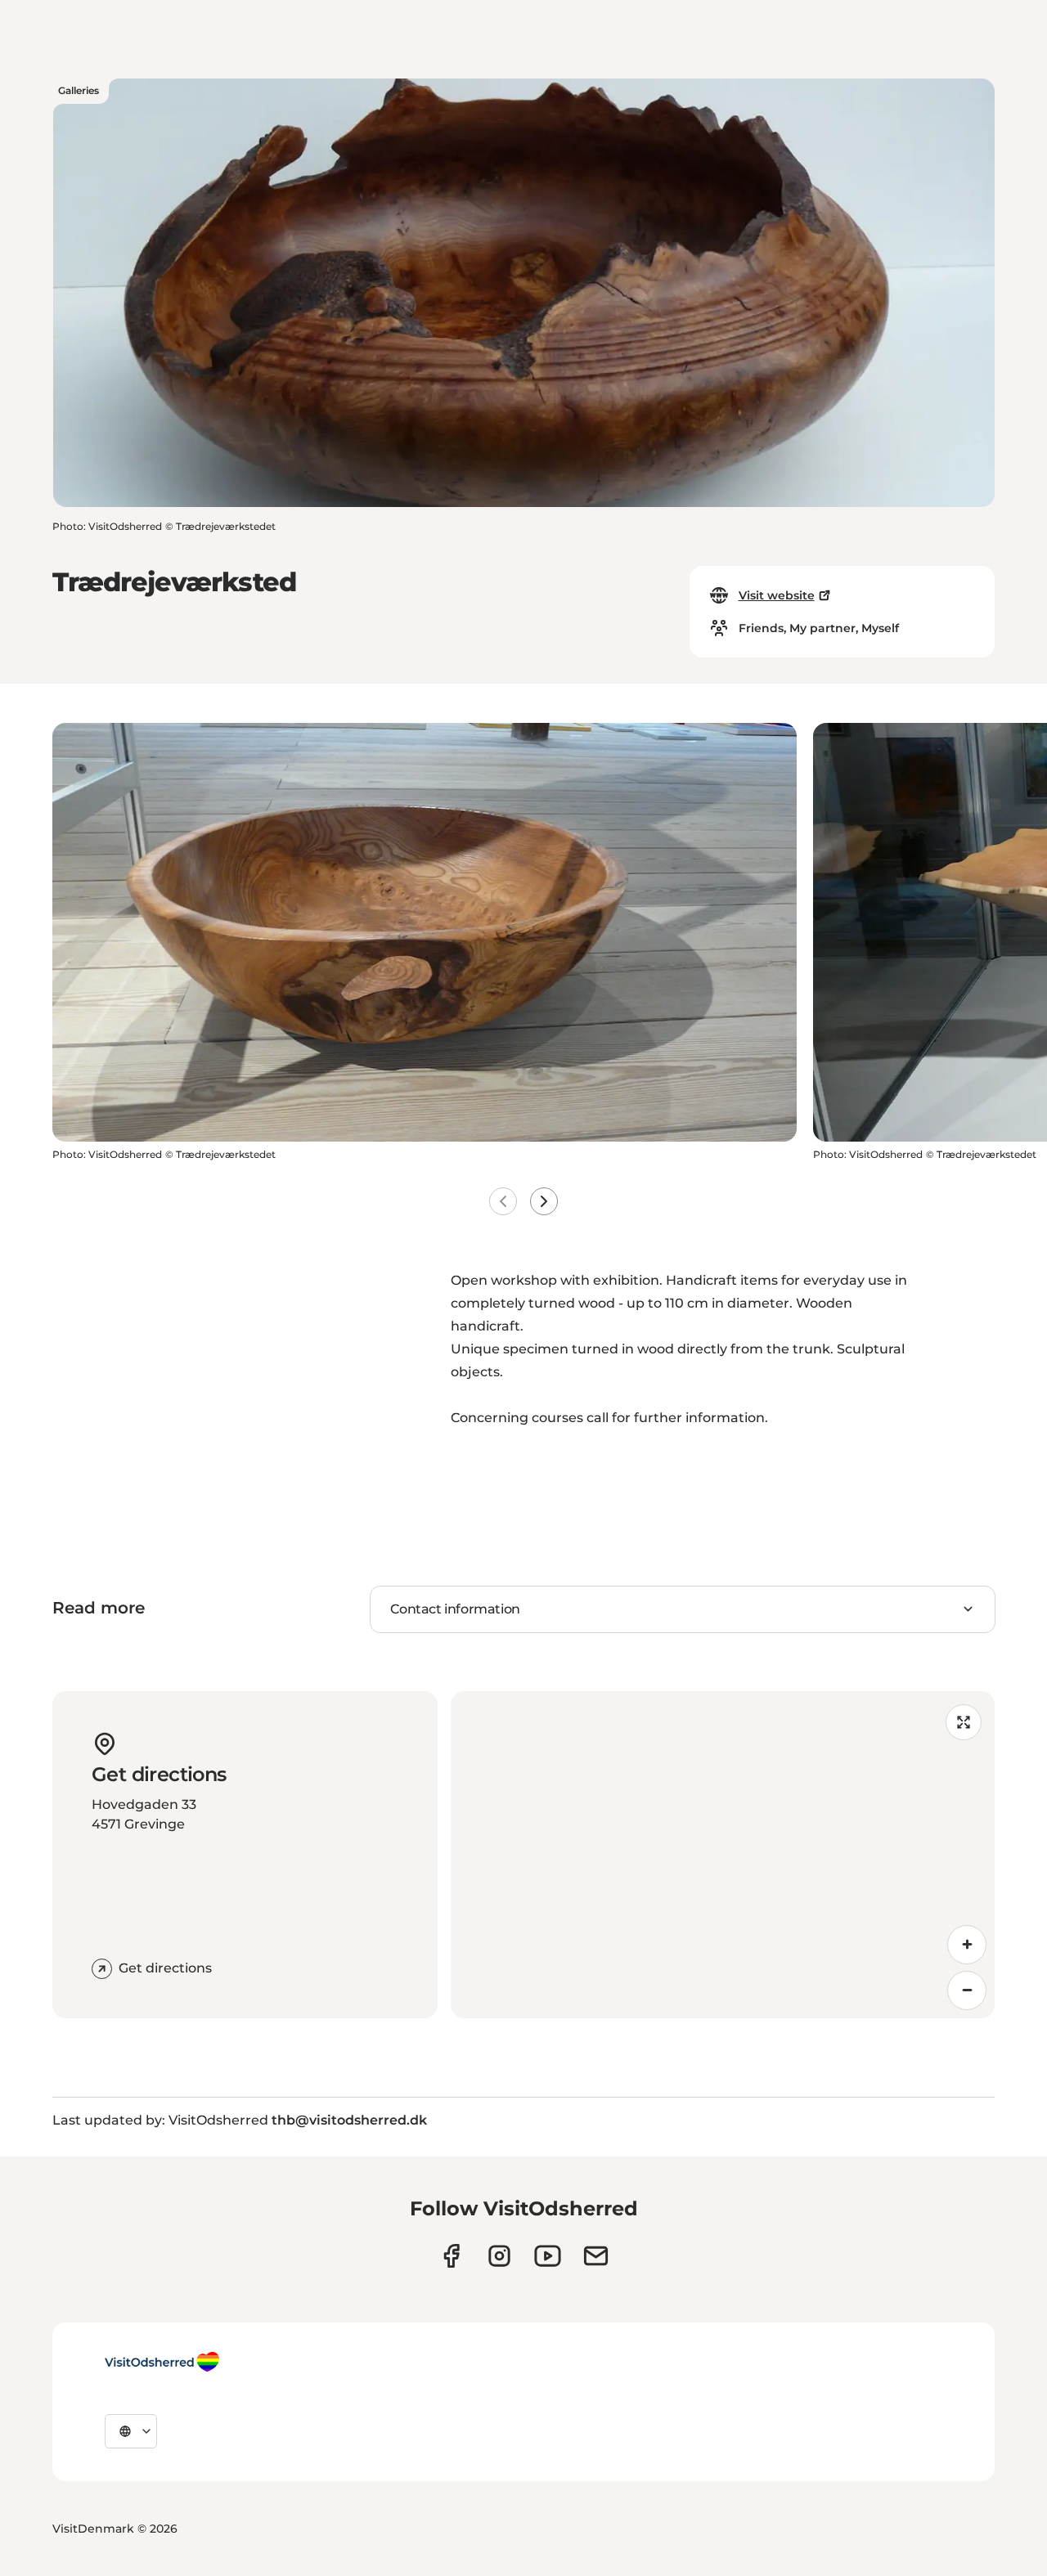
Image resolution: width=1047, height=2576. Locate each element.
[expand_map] (964, 1722)
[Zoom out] (967, 1990)
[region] (723, 1855)
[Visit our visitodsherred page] (451, 2256)
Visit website (777, 595)
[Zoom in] (967, 1945)
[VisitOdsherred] (162, 2362)
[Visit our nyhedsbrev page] (596, 2256)
